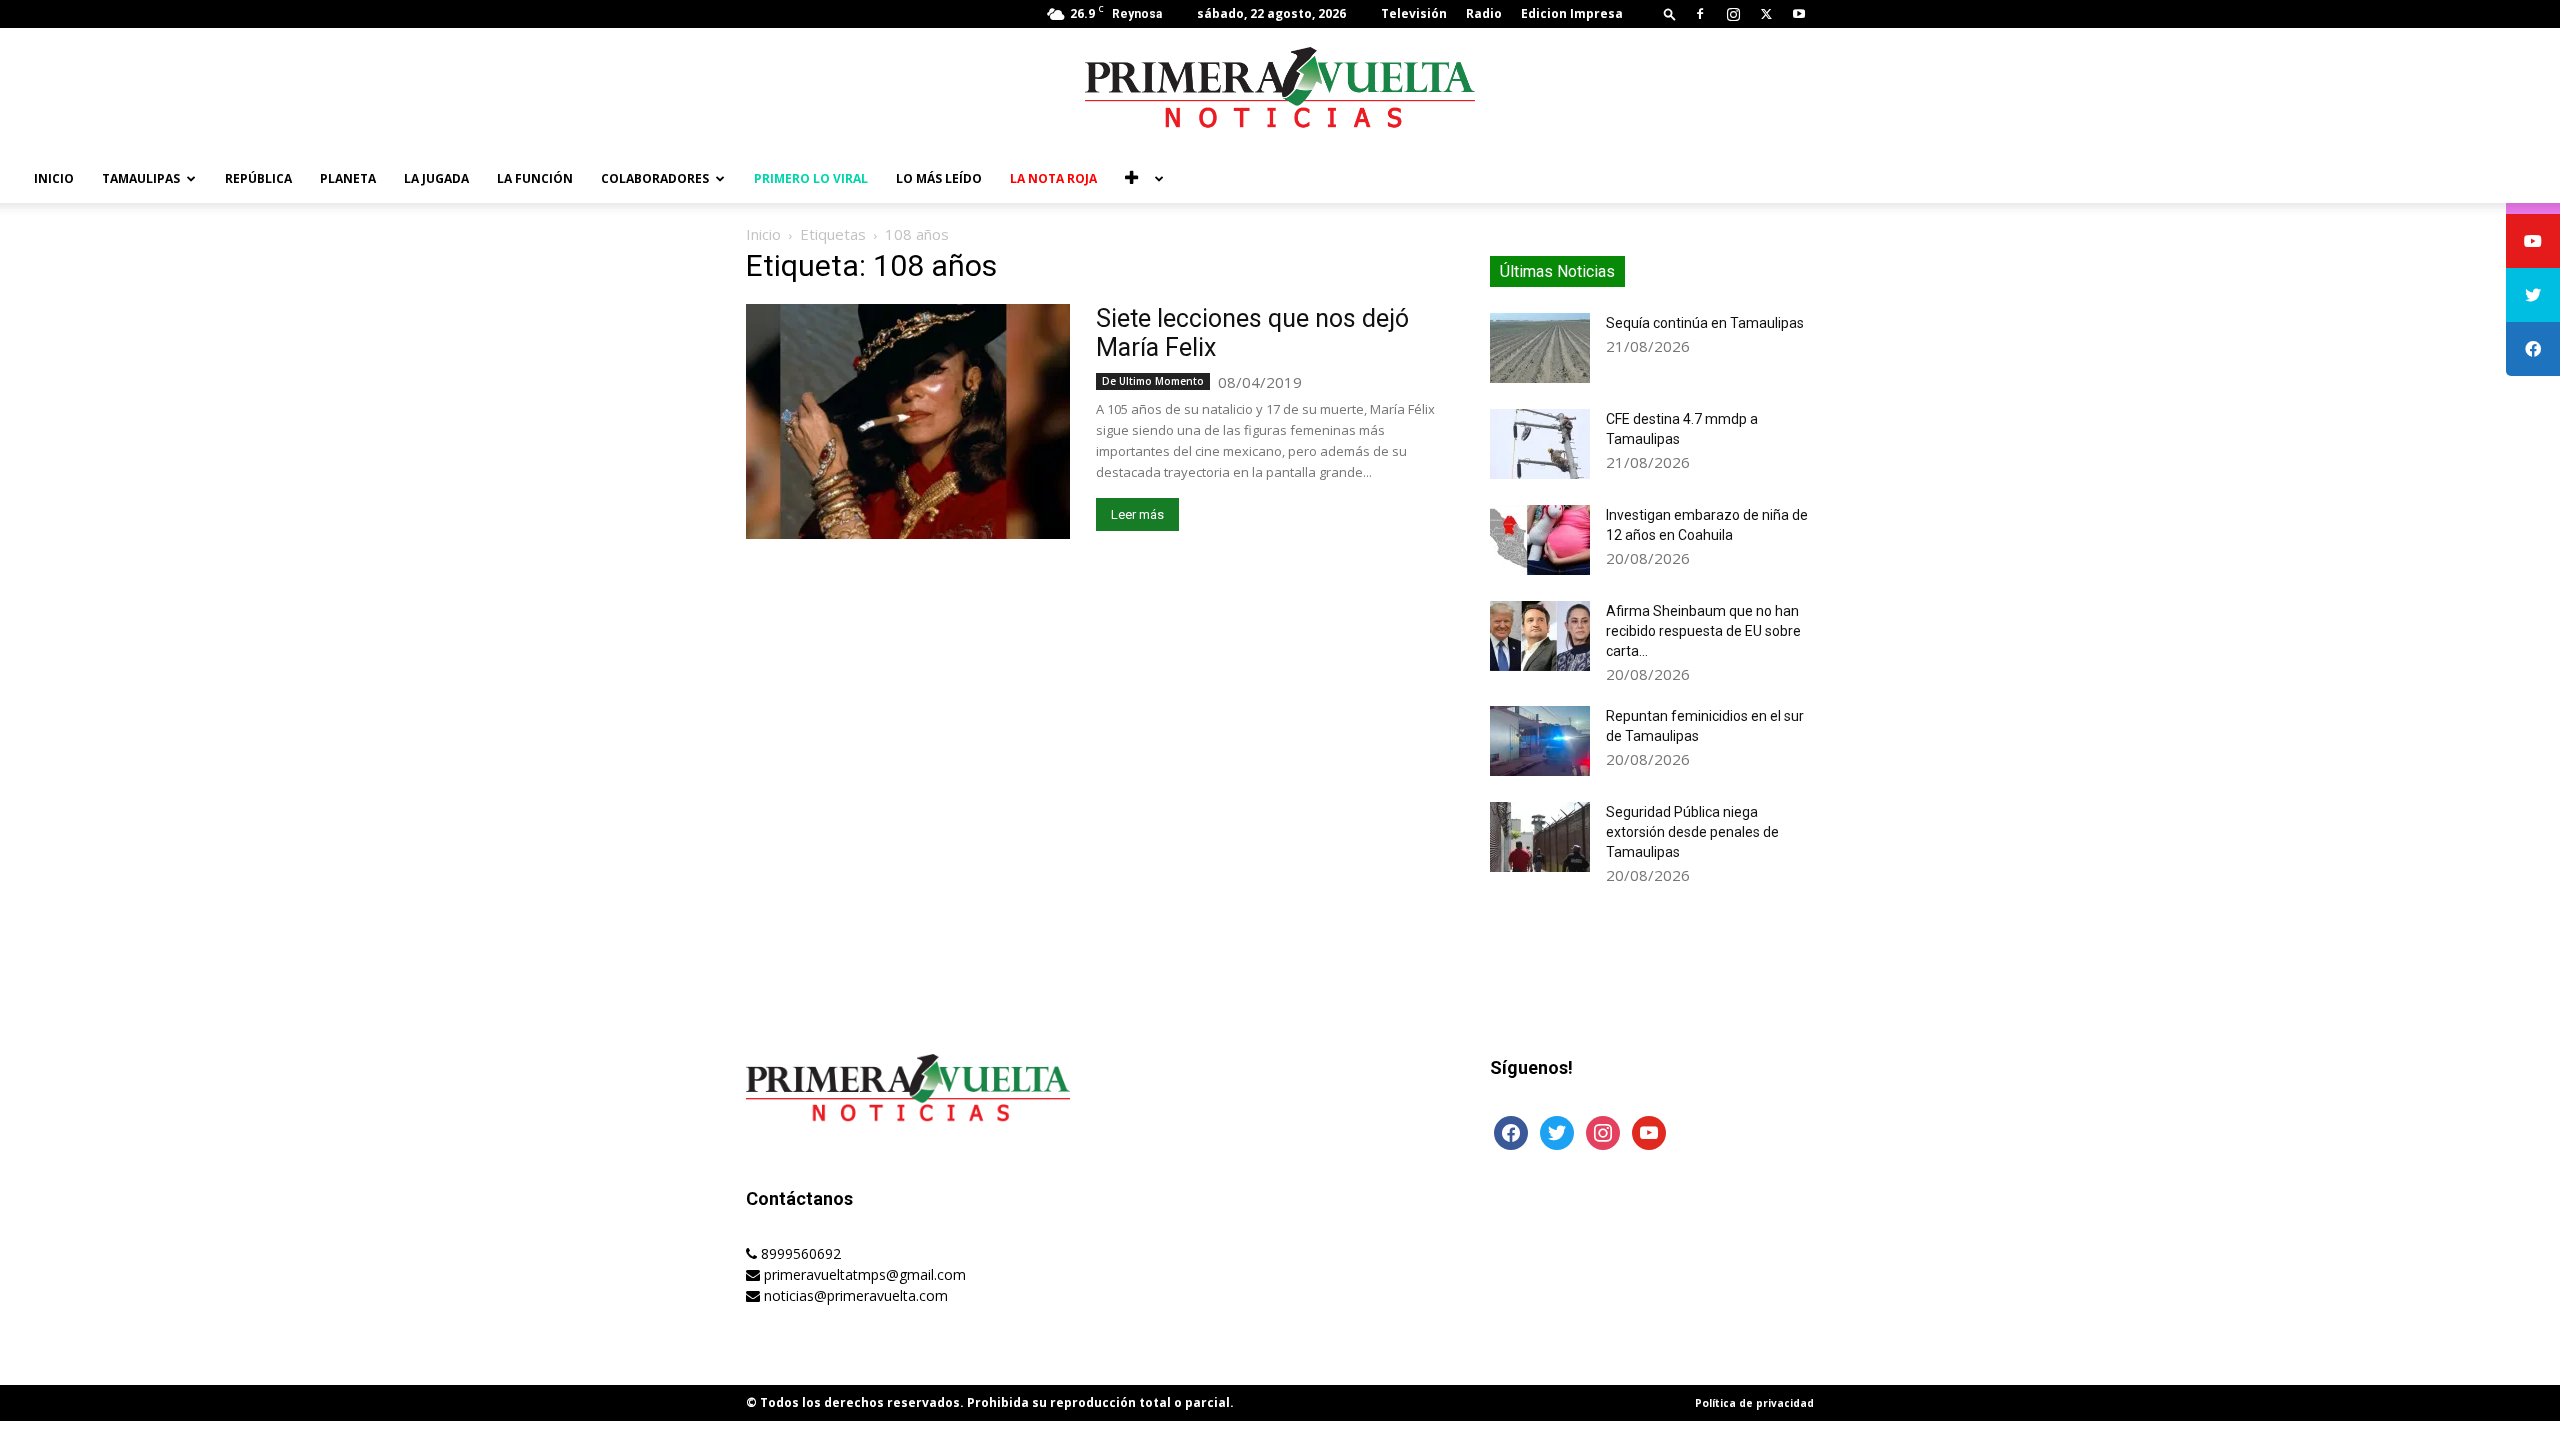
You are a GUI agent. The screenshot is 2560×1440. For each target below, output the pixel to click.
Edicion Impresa (1572, 13)
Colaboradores (655, 178)
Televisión (1414, 13)
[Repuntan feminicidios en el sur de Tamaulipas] (1540, 741)
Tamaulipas (141, 178)
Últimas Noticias (1557, 271)
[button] (1670, 13)
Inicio (54, 178)
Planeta (348, 178)
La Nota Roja (1053, 178)
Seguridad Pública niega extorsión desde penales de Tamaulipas (1692, 832)
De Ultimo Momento (1153, 381)
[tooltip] (2533, 241)
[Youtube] (1799, 14)
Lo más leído (939, 178)
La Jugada (436, 178)
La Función (535, 178)
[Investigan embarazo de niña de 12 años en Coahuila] (1540, 540)
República (258, 178)
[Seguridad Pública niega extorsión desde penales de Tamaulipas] (1540, 837)
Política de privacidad (1754, 1403)
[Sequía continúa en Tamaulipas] (1540, 348)
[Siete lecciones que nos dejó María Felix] (908, 421)
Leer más (1137, 514)
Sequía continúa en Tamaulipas (1705, 323)
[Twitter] (1766, 14)
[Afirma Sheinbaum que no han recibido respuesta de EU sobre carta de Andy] (1540, 636)
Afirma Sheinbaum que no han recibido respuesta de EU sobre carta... (1703, 631)
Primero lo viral (811, 178)
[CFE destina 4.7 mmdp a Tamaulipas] (1540, 444)
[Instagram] (1733, 14)
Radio (1484, 13)
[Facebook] (1700, 14)
